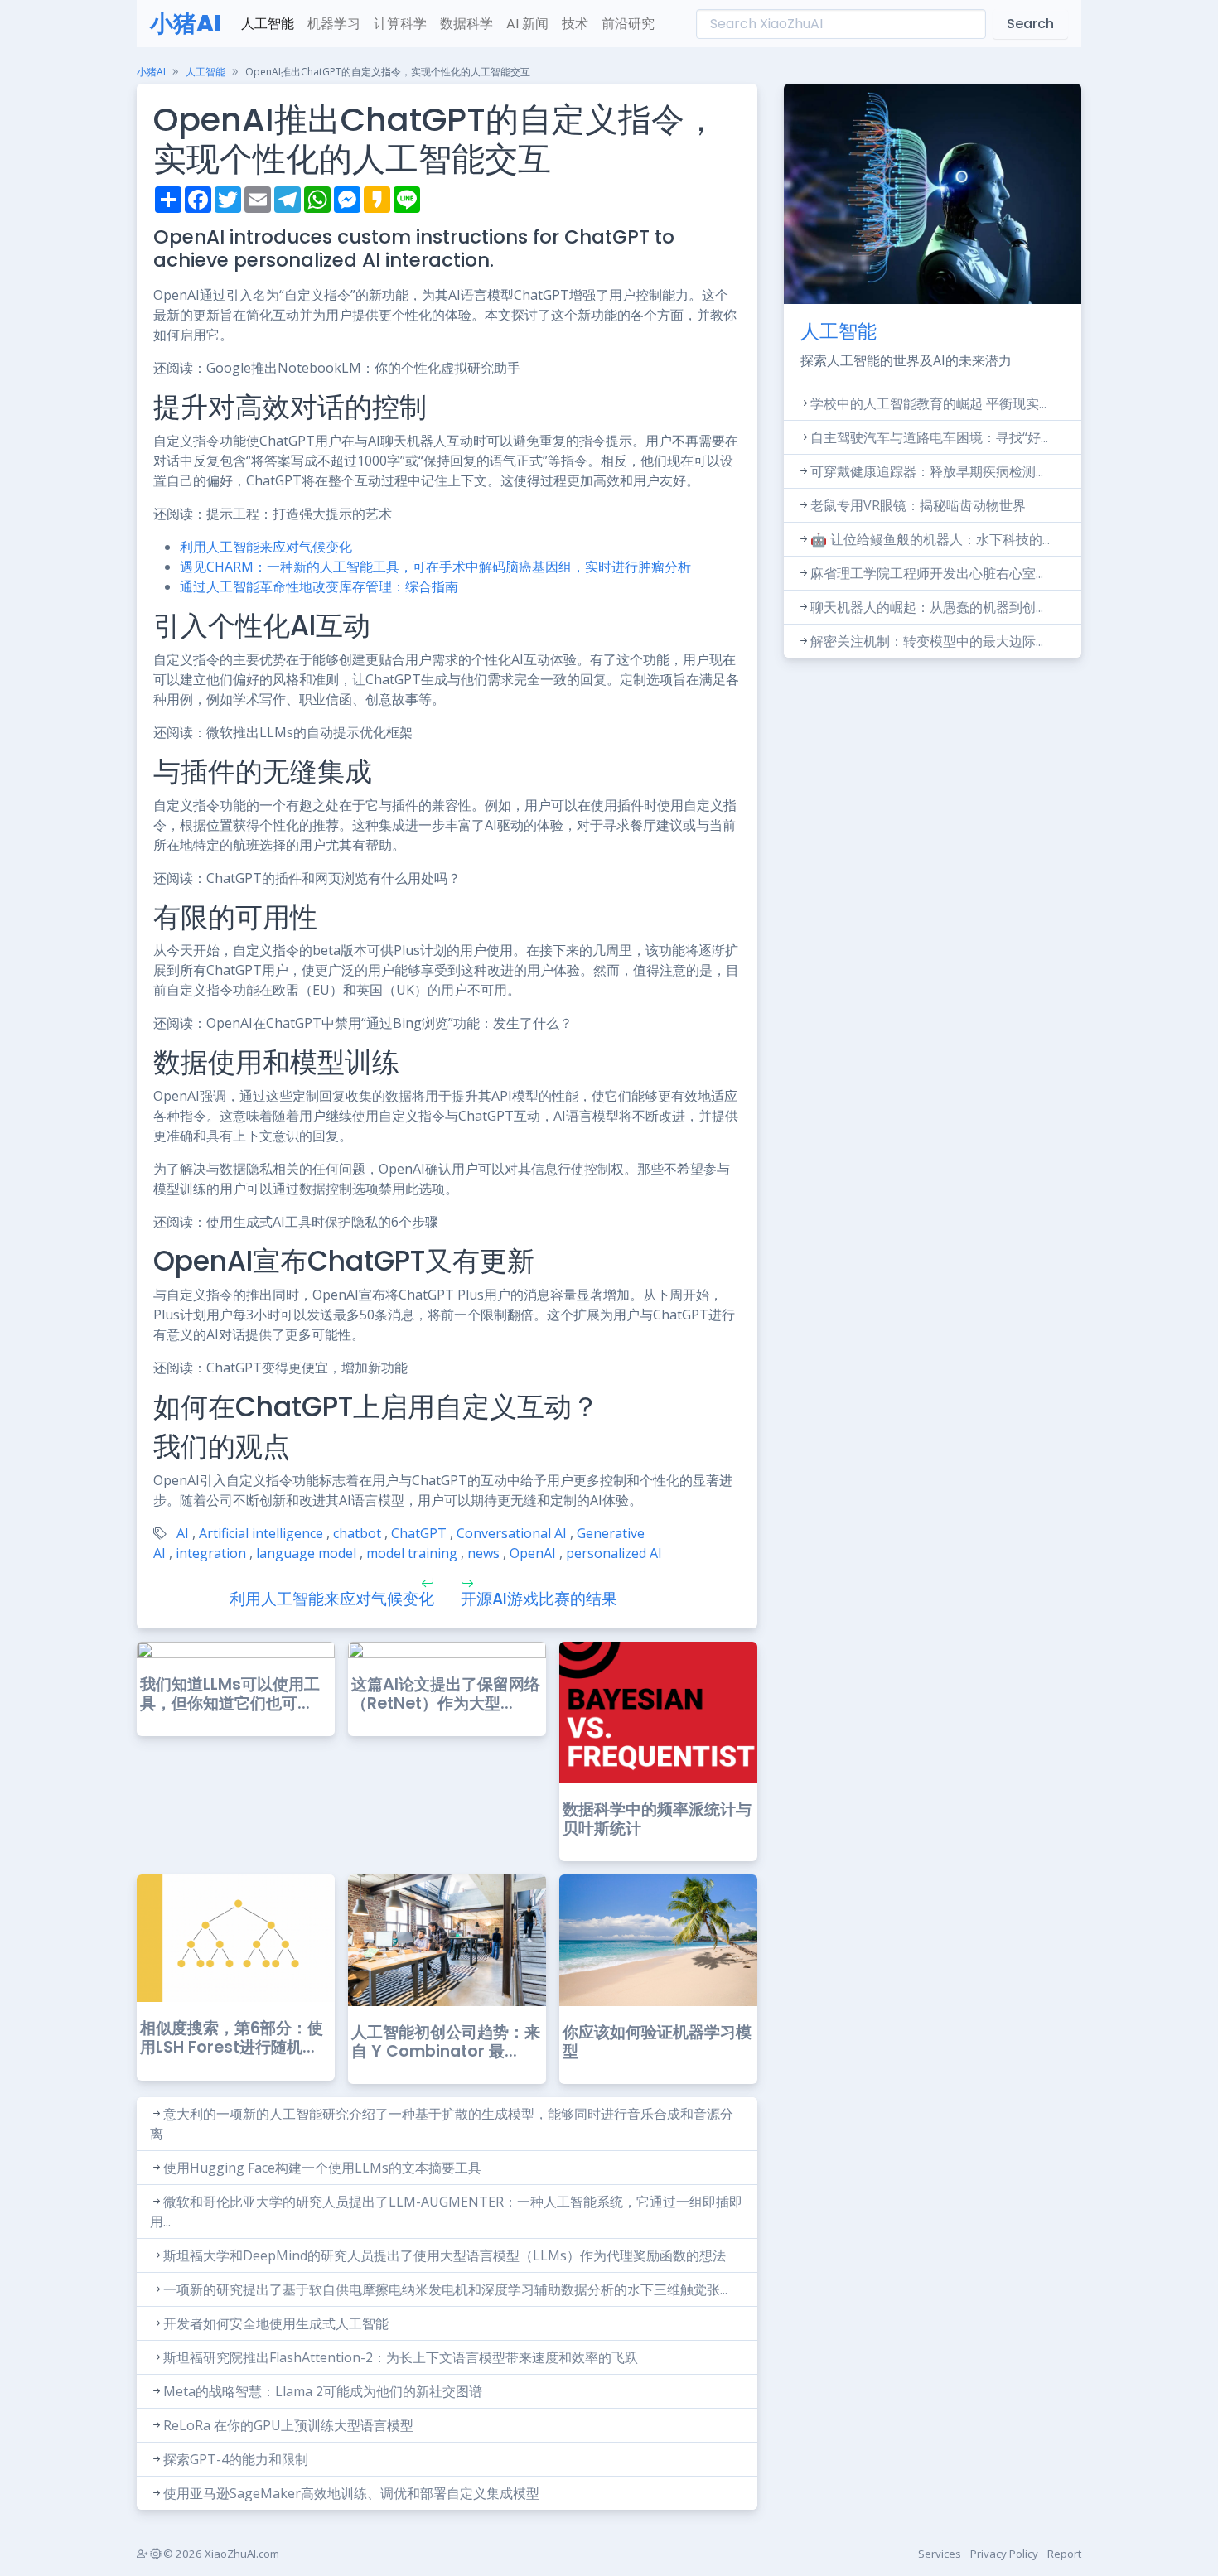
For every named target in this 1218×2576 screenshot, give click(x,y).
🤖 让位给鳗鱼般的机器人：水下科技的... (930, 539)
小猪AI (186, 24)
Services (940, 2554)
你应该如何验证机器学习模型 (657, 2042)
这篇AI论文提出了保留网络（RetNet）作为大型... (446, 1694)
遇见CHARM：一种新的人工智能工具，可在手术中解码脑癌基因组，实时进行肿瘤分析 (435, 567)
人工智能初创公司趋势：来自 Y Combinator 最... (446, 2042)
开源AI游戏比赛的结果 (539, 1599)
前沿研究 (628, 24)
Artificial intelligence (261, 1533)
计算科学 (400, 24)
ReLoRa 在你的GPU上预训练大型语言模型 (288, 2425)
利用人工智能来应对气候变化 (266, 547)
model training (412, 1553)
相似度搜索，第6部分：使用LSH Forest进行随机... (232, 2038)
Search (1030, 24)
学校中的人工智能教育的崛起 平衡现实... (928, 403)
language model (306, 1553)
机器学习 (334, 24)
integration (211, 1553)
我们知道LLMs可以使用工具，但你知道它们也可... (230, 1694)
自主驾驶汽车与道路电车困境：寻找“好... (929, 437)
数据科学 (466, 24)
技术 (575, 24)
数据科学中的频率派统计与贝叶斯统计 (657, 1819)
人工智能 (268, 24)
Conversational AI (512, 1533)
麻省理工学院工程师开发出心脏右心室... (927, 573)
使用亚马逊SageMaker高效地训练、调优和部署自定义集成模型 (351, 2493)
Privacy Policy (1004, 2554)
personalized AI (614, 1553)
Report (1064, 2554)
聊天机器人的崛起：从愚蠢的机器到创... (927, 607)
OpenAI (533, 1553)
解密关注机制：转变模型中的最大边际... (927, 641)
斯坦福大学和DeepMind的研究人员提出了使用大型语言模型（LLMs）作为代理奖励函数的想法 (445, 2255)
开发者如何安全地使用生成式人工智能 (276, 2323)
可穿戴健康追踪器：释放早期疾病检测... (927, 471)
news (483, 1553)
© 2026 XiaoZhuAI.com (220, 2554)
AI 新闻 (527, 24)
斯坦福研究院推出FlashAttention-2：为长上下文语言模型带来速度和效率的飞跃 (401, 2357)
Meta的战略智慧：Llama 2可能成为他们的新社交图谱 (323, 2391)
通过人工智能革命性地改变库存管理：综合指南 (319, 586)
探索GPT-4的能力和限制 (236, 2459)
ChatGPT (419, 1533)
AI (183, 1533)
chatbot (357, 1533)
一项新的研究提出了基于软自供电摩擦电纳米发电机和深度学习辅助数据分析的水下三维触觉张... (445, 2289)
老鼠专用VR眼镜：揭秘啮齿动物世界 (918, 505)
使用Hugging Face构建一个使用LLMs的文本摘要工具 (322, 2168)
